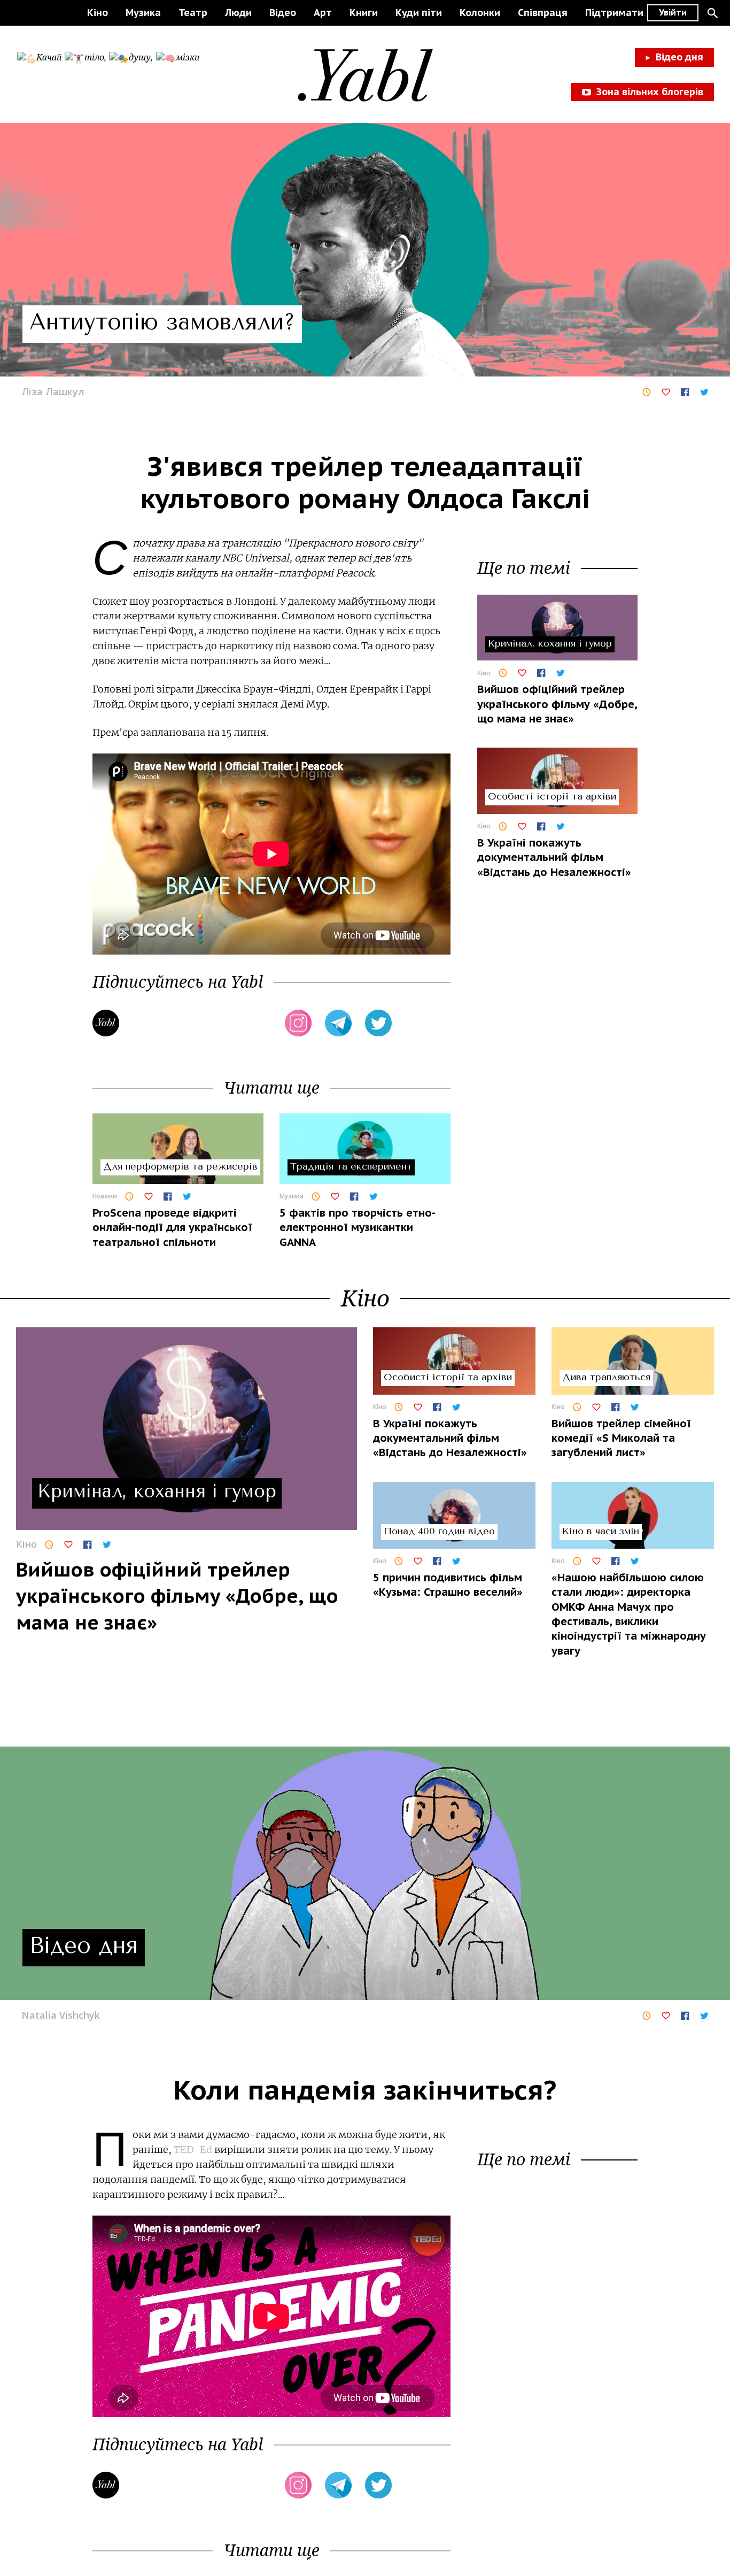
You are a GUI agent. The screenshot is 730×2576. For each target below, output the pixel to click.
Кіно (98, 13)
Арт (323, 13)
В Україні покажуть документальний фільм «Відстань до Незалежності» (554, 858)
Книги (364, 13)
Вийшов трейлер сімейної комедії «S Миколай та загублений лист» (621, 1438)
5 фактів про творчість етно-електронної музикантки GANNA (358, 1228)
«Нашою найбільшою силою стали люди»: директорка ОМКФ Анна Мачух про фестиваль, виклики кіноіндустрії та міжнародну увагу (629, 1614)
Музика (143, 13)
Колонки (480, 13)
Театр (193, 13)
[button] (712, 13)
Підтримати (614, 13)
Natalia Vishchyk (61, 2015)
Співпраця (543, 13)
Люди (238, 13)
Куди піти (419, 13)
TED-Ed (193, 2150)
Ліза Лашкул (53, 391)
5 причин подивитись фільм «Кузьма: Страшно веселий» (448, 1585)
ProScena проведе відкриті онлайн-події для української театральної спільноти (172, 1228)
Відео (283, 13)
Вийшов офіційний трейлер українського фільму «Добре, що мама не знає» (557, 704)
